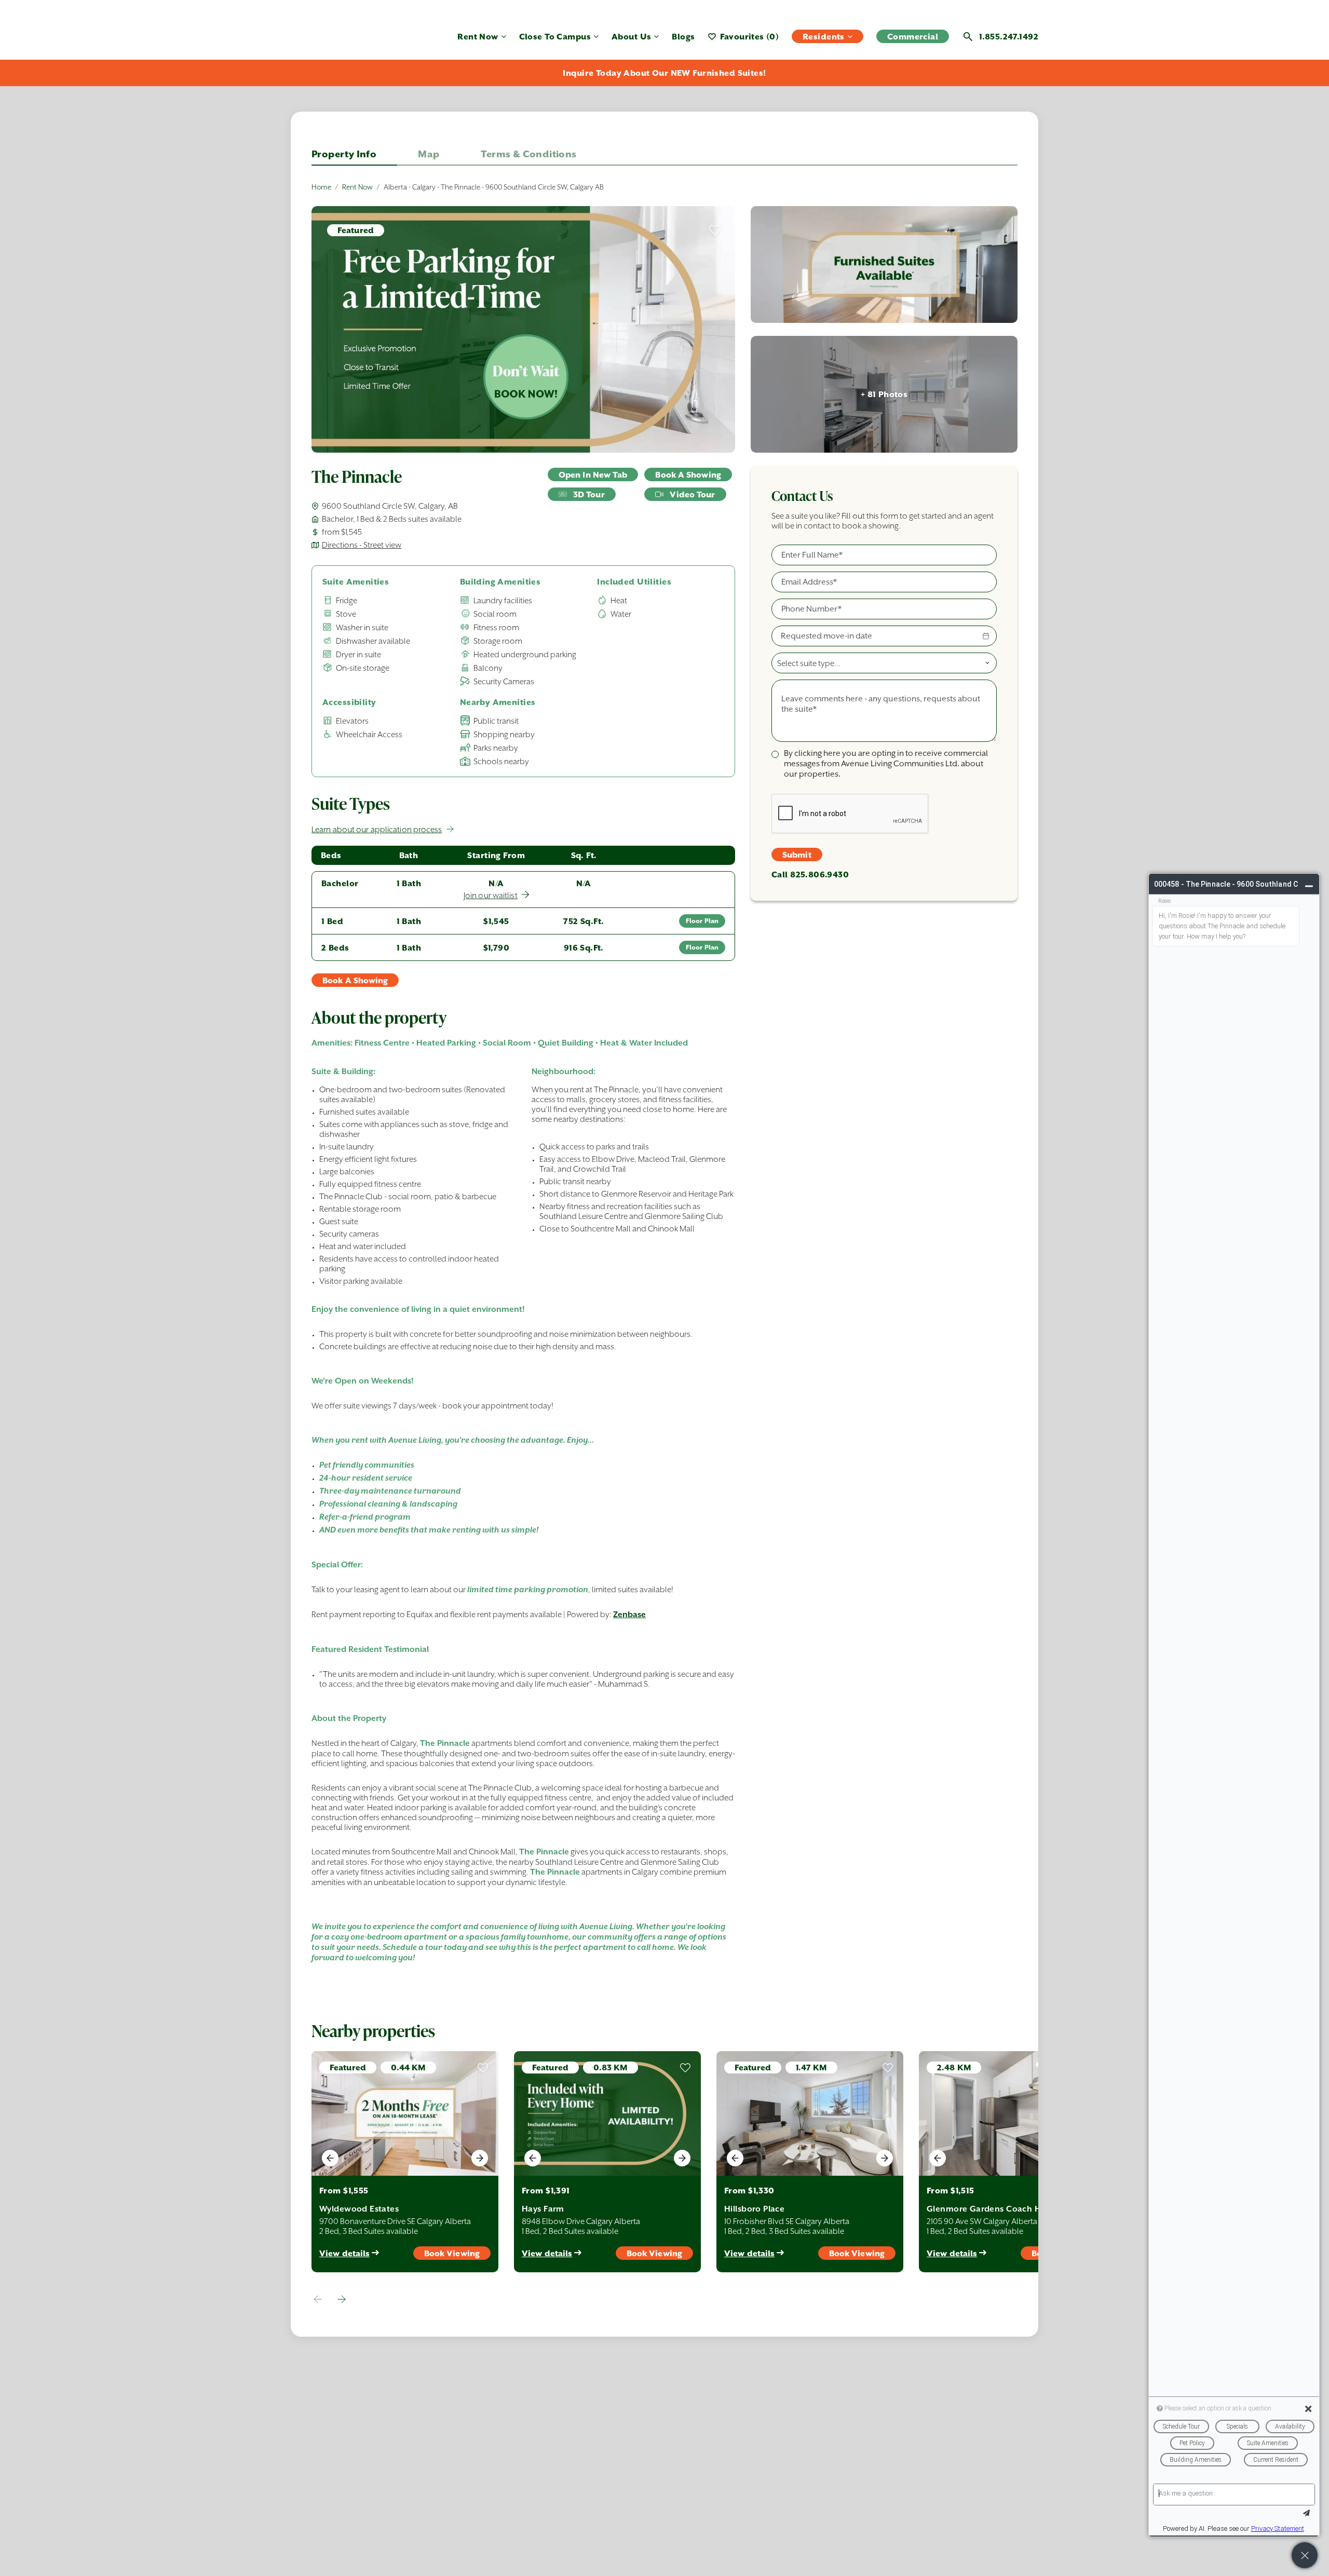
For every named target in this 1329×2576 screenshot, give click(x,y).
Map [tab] (429, 154)
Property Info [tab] (344, 154)
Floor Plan (702, 921)
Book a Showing (688, 475)
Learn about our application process (377, 829)
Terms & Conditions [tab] (528, 154)
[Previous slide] (330, 2158)
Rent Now (357, 187)
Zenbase (629, 1615)
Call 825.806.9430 (810, 875)
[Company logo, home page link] (343, 41)
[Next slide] (480, 2158)
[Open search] (968, 37)
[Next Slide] (342, 2299)
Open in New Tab (593, 475)
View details (344, 2253)
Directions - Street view (362, 545)
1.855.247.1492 (1009, 37)
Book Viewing (452, 2253)
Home (321, 187)
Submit (797, 855)
